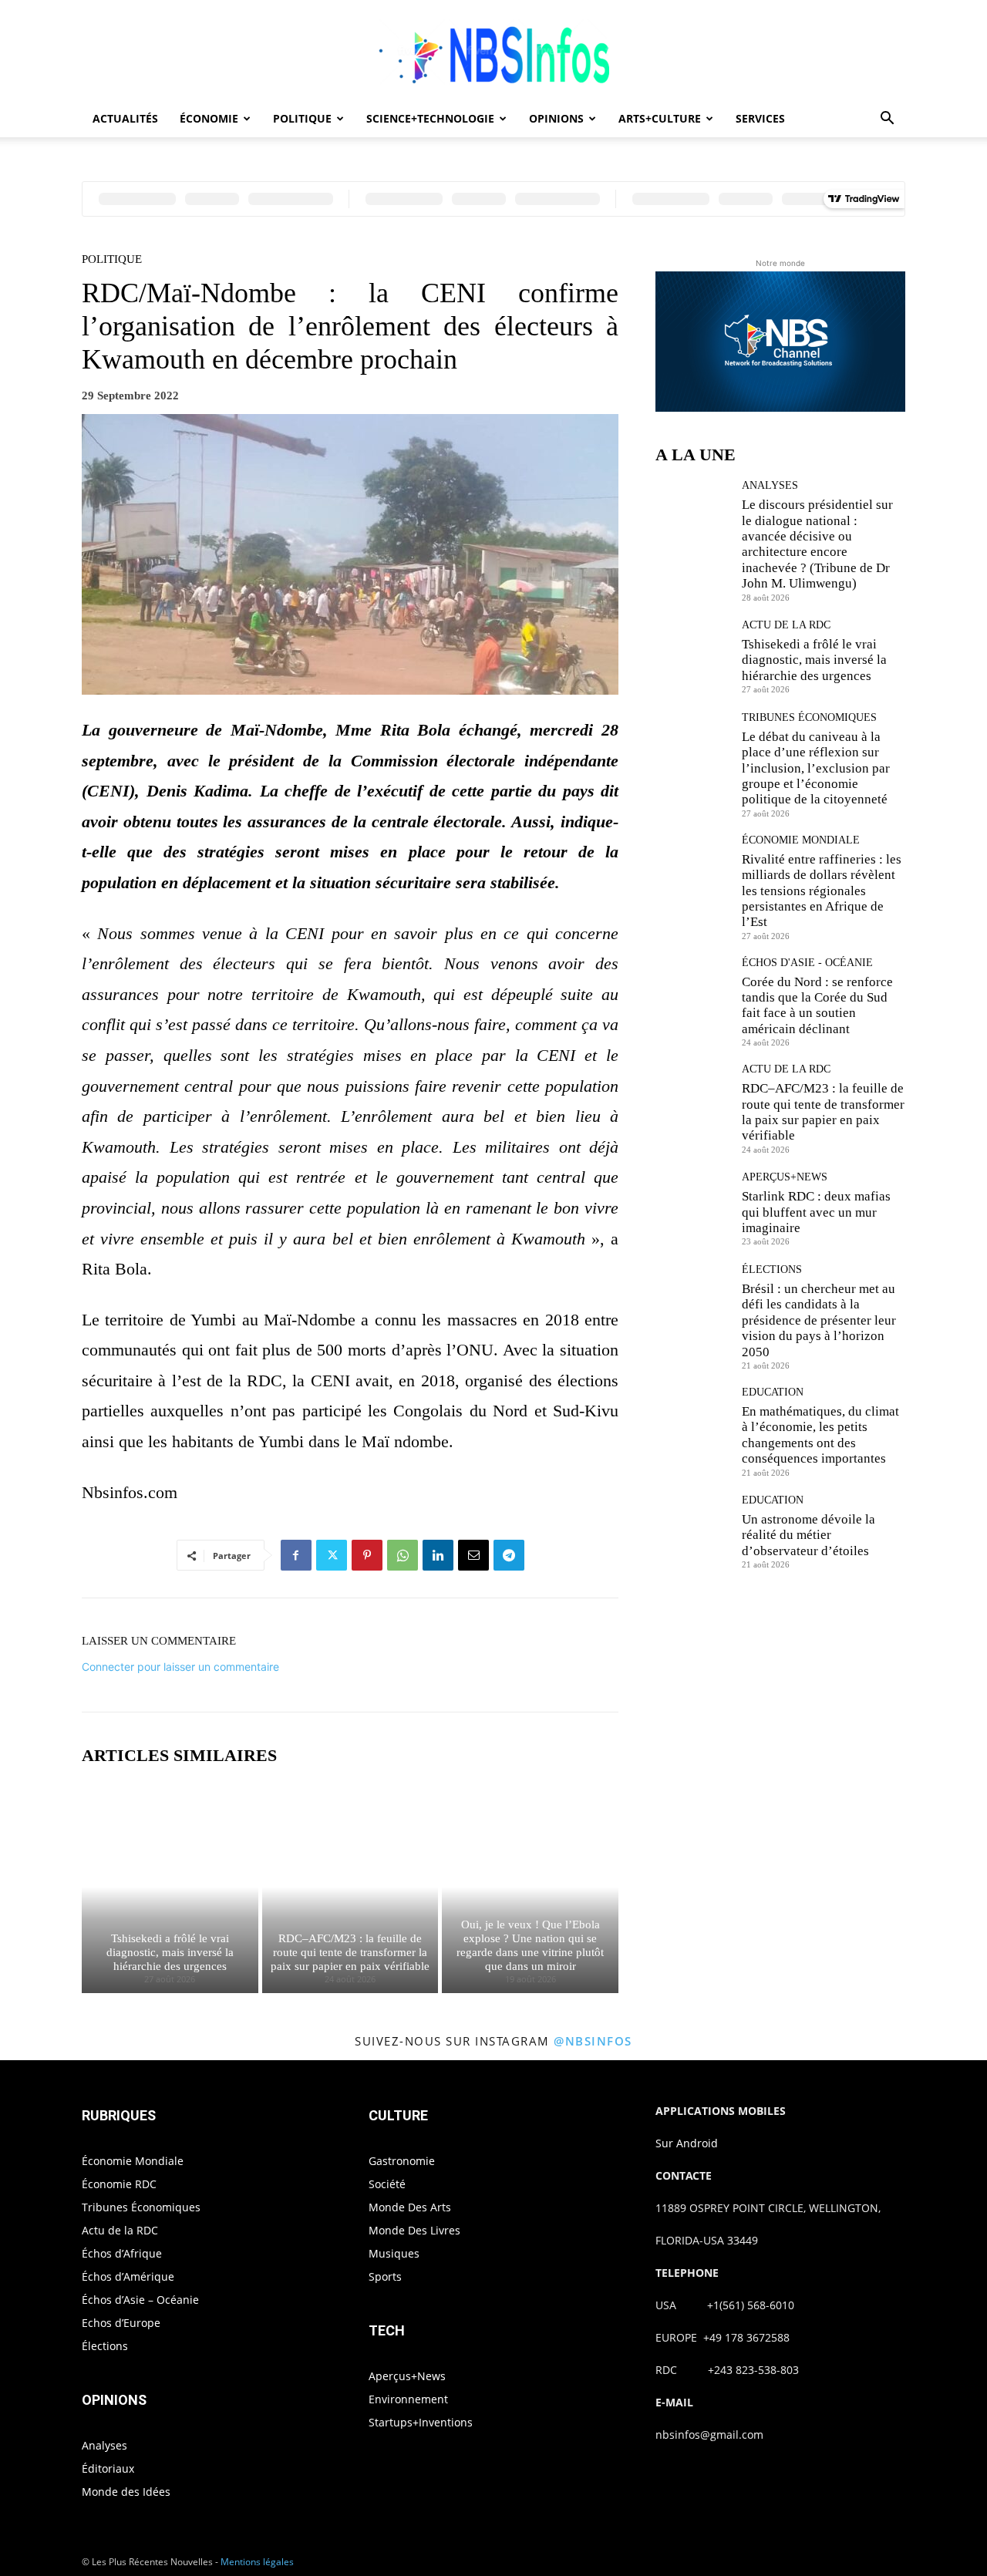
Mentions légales (257, 2562)
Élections (772, 1270)
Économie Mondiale (801, 840)
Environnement (408, 2399)
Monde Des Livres (414, 2230)
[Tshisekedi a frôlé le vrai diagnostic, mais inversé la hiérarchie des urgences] (170, 1887)
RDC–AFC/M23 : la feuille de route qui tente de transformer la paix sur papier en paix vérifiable (350, 1952)
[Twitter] (332, 1555)
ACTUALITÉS (125, 118)
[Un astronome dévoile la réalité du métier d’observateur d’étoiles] (693, 1532)
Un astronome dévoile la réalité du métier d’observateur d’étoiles (808, 1535)
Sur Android (687, 2143)
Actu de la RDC (786, 625)
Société (387, 2184)
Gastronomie (402, 2161)
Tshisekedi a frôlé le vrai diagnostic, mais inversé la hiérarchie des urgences (170, 1952)
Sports (385, 2276)
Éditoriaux (108, 2468)
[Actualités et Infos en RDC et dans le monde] (493, 51)
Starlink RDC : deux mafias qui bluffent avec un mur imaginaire (816, 1212)
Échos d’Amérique (128, 2276)
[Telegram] (509, 1555)
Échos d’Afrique (122, 2253)
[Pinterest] (367, 1555)
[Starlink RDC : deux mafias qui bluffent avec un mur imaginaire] (693, 1209)
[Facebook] (296, 1555)
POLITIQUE (302, 118)
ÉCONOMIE (209, 118)
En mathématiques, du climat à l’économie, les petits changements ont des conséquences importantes (820, 1435)
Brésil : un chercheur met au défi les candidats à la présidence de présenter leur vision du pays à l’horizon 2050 (819, 1320)
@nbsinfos (593, 2041)
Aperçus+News (785, 1177)
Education (773, 1392)
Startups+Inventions (421, 2422)
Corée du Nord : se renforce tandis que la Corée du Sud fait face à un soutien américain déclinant (817, 1005)
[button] (887, 120)
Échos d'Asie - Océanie (807, 963)
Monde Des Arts (410, 2207)
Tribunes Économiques (809, 718)
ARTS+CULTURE (660, 118)
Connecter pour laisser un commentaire (180, 1667)
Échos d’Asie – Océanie (140, 2300)
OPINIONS (556, 118)
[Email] (473, 1555)
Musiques (394, 2253)
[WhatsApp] (403, 1555)
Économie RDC (119, 2184)
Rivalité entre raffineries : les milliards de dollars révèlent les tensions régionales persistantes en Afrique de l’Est (822, 891)
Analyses (770, 486)
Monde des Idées (126, 2492)
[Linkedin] (438, 1555)
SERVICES (760, 118)
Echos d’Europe (121, 2323)
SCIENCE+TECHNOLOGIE (430, 118)
